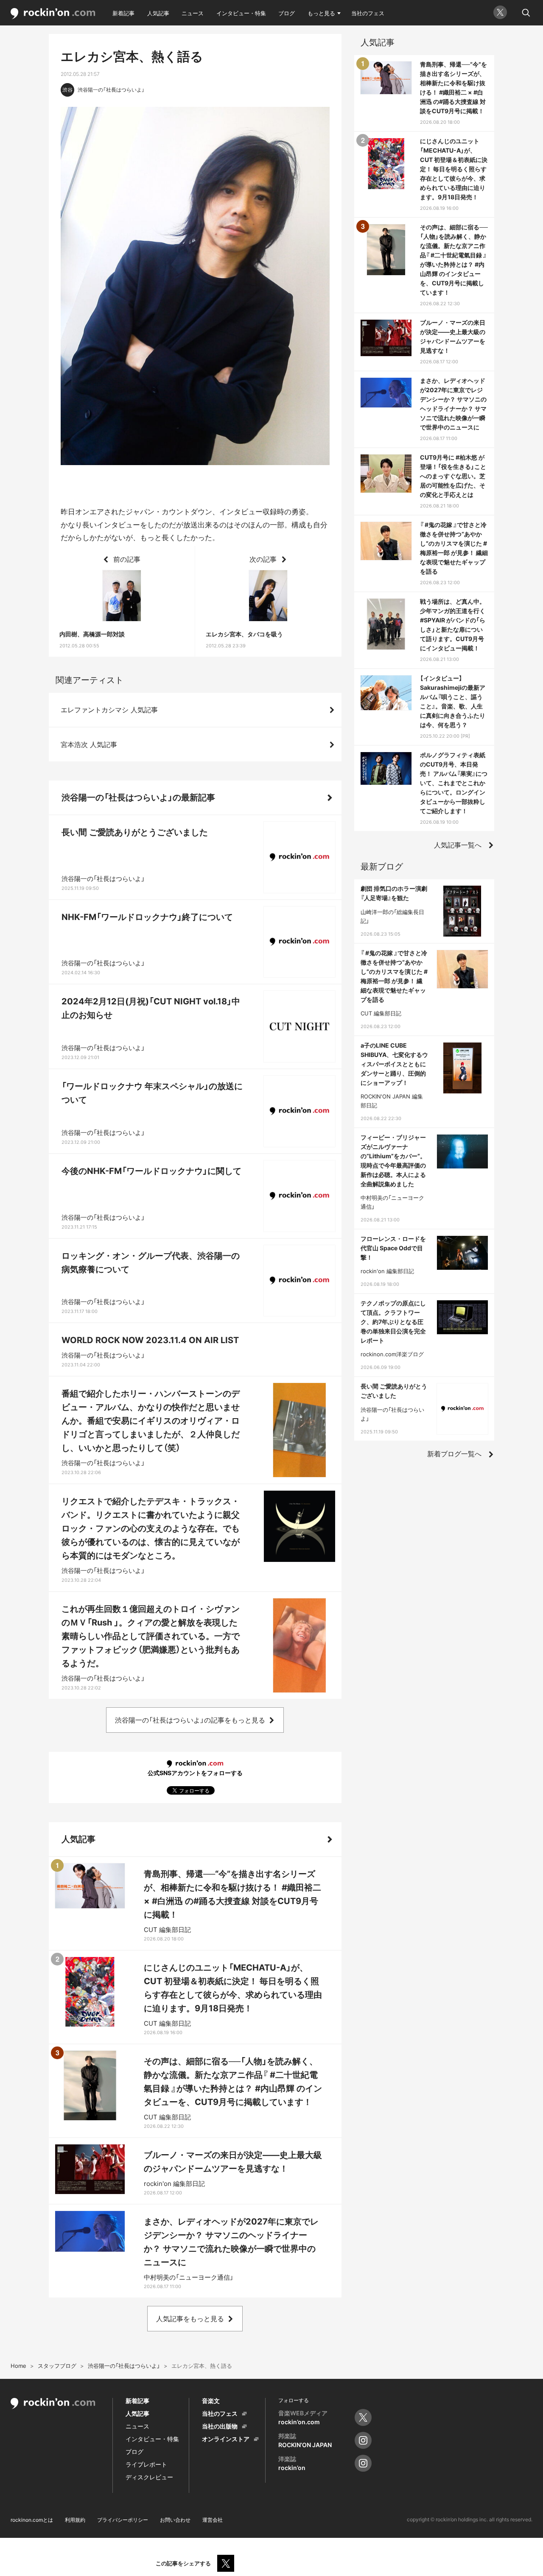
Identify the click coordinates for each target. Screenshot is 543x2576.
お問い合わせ (175, 2520)
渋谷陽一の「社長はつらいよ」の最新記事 (138, 797)
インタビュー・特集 (241, 13)
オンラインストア (226, 2439)
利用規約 (75, 2520)
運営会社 (213, 2520)
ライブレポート (146, 2464)
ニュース (193, 13)
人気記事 (158, 13)
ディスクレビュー (149, 2477)
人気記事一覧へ (458, 845)
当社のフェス (368, 13)
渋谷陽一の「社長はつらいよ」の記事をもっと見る (190, 1720)
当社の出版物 (220, 2426)
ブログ (287, 13)
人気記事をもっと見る (190, 2319)
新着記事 (123, 13)
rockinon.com (53, 14)
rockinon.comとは (32, 2520)
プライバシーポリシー (123, 2520)
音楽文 (211, 2401)
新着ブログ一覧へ (454, 1454)
